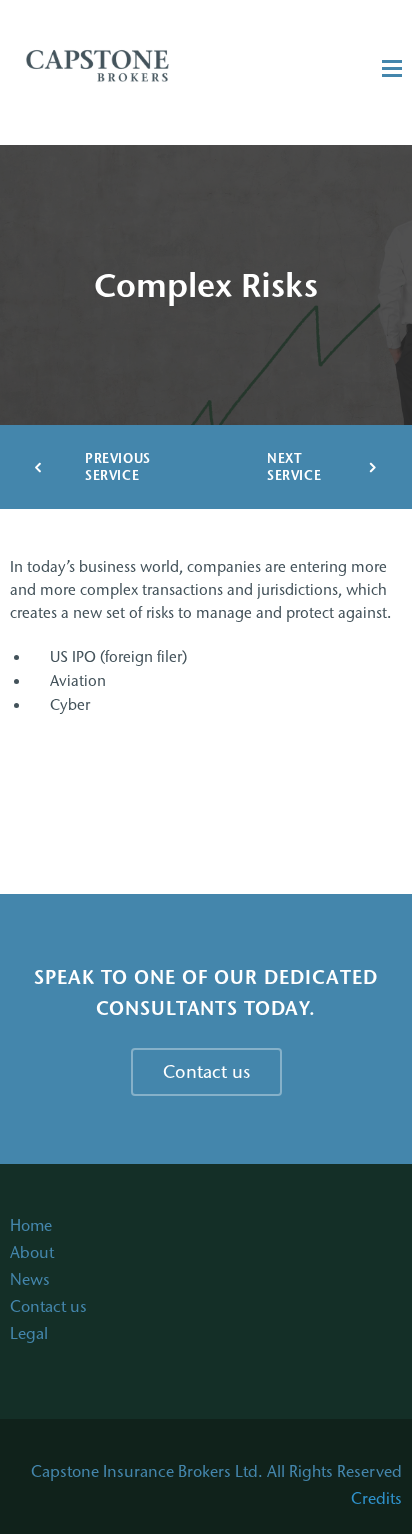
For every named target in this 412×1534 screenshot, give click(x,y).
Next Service (294, 467)
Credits (376, 1498)
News (30, 1279)
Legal (29, 1333)
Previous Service (115, 467)
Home (31, 1225)
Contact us (48, 1306)
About (32, 1252)
